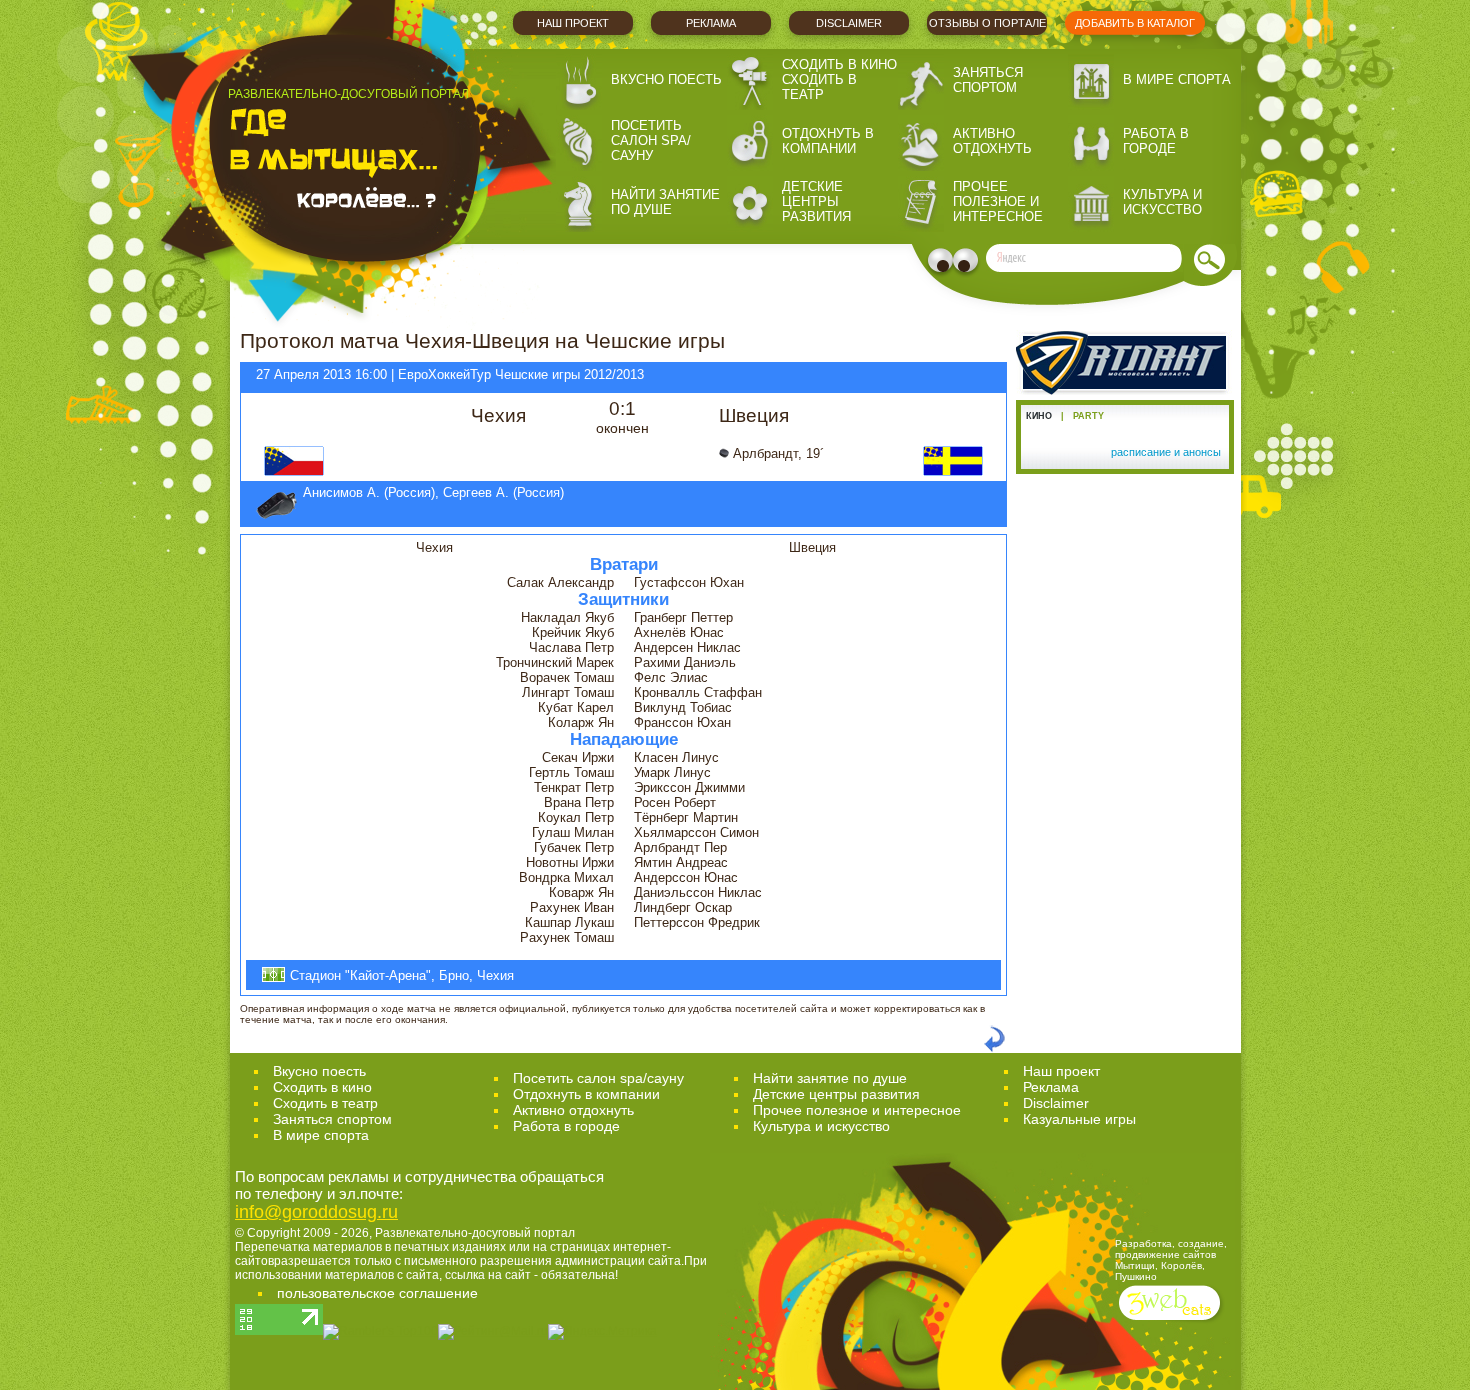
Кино (1039, 416)
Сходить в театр (819, 87)
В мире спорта (1177, 79)
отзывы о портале (987, 23)
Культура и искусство (1162, 202)
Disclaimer (849, 23)
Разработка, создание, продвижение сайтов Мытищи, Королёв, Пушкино (1171, 1260)
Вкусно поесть (666, 79)
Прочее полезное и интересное (998, 201)
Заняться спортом (988, 80)
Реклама (711, 23)
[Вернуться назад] (994, 1048)
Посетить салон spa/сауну (651, 140)
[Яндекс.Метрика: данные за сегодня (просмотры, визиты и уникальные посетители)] (602, 1332)
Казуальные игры (1079, 1119)
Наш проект (573, 23)
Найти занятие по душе (665, 202)
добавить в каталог (1135, 23)
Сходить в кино (839, 64)
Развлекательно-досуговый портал (475, 1233)
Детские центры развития (816, 201)
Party (1088, 416)
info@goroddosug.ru (316, 1212)
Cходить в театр (325, 1103)
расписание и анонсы (1166, 452)
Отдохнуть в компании (828, 141)
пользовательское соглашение (377, 1293)
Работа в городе (1156, 141)
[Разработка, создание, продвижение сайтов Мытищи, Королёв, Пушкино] (1171, 1322)
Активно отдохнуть (992, 141)
